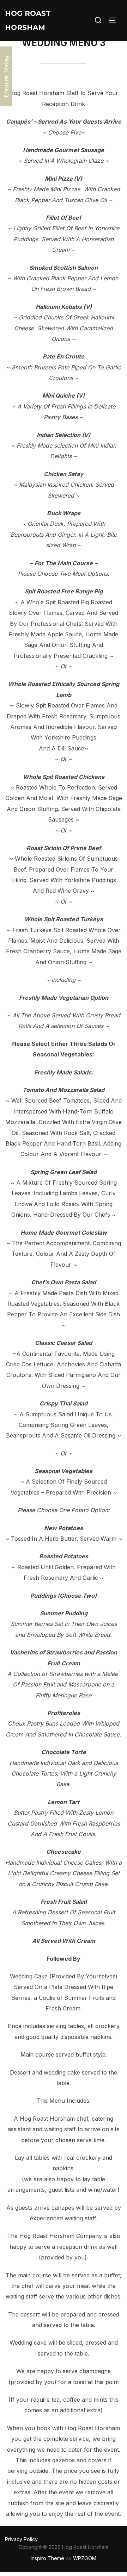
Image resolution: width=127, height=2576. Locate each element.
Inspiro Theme (47, 2558)
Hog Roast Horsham (28, 20)
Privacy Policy (21, 2539)
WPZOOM (85, 2558)
